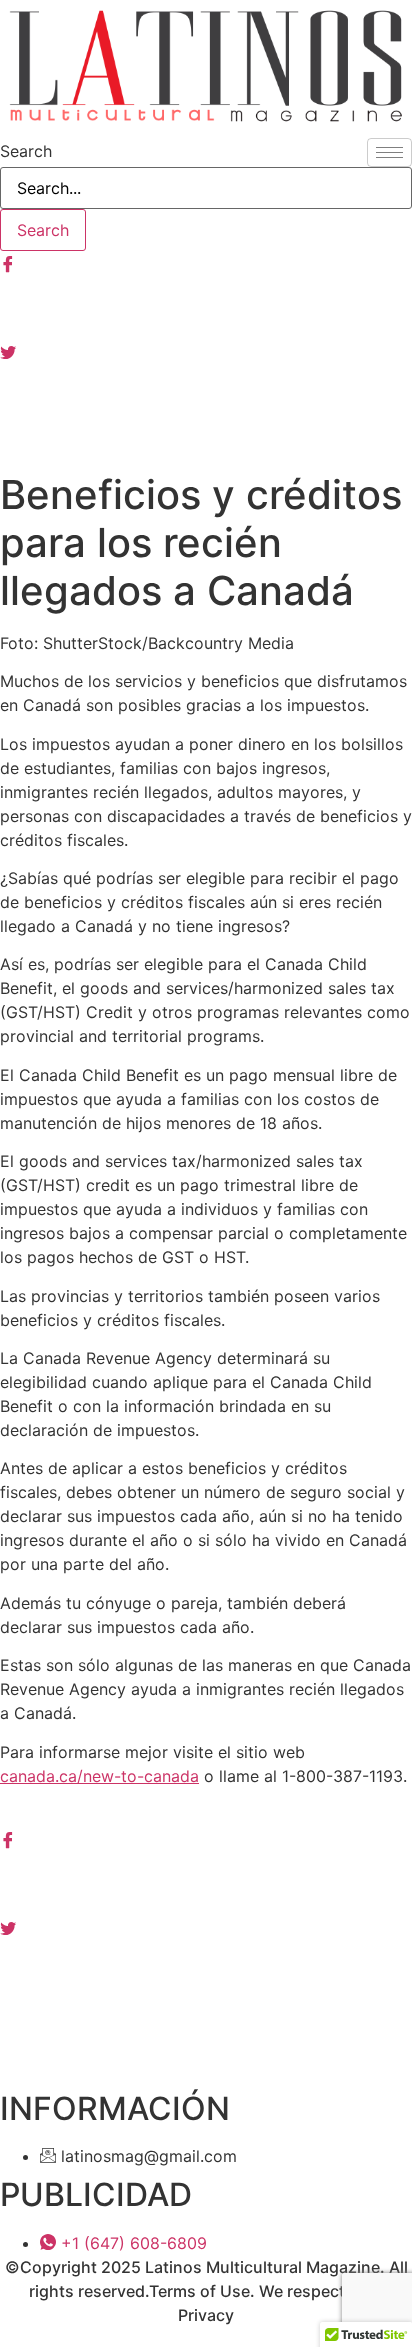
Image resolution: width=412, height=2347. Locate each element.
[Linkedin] (206, 1970)
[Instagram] (206, 307)
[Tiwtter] (206, 351)
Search (26, 151)
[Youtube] (206, 395)
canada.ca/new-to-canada (99, 1776)
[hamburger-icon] (389, 152)
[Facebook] (206, 263)
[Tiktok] (206, 439)
